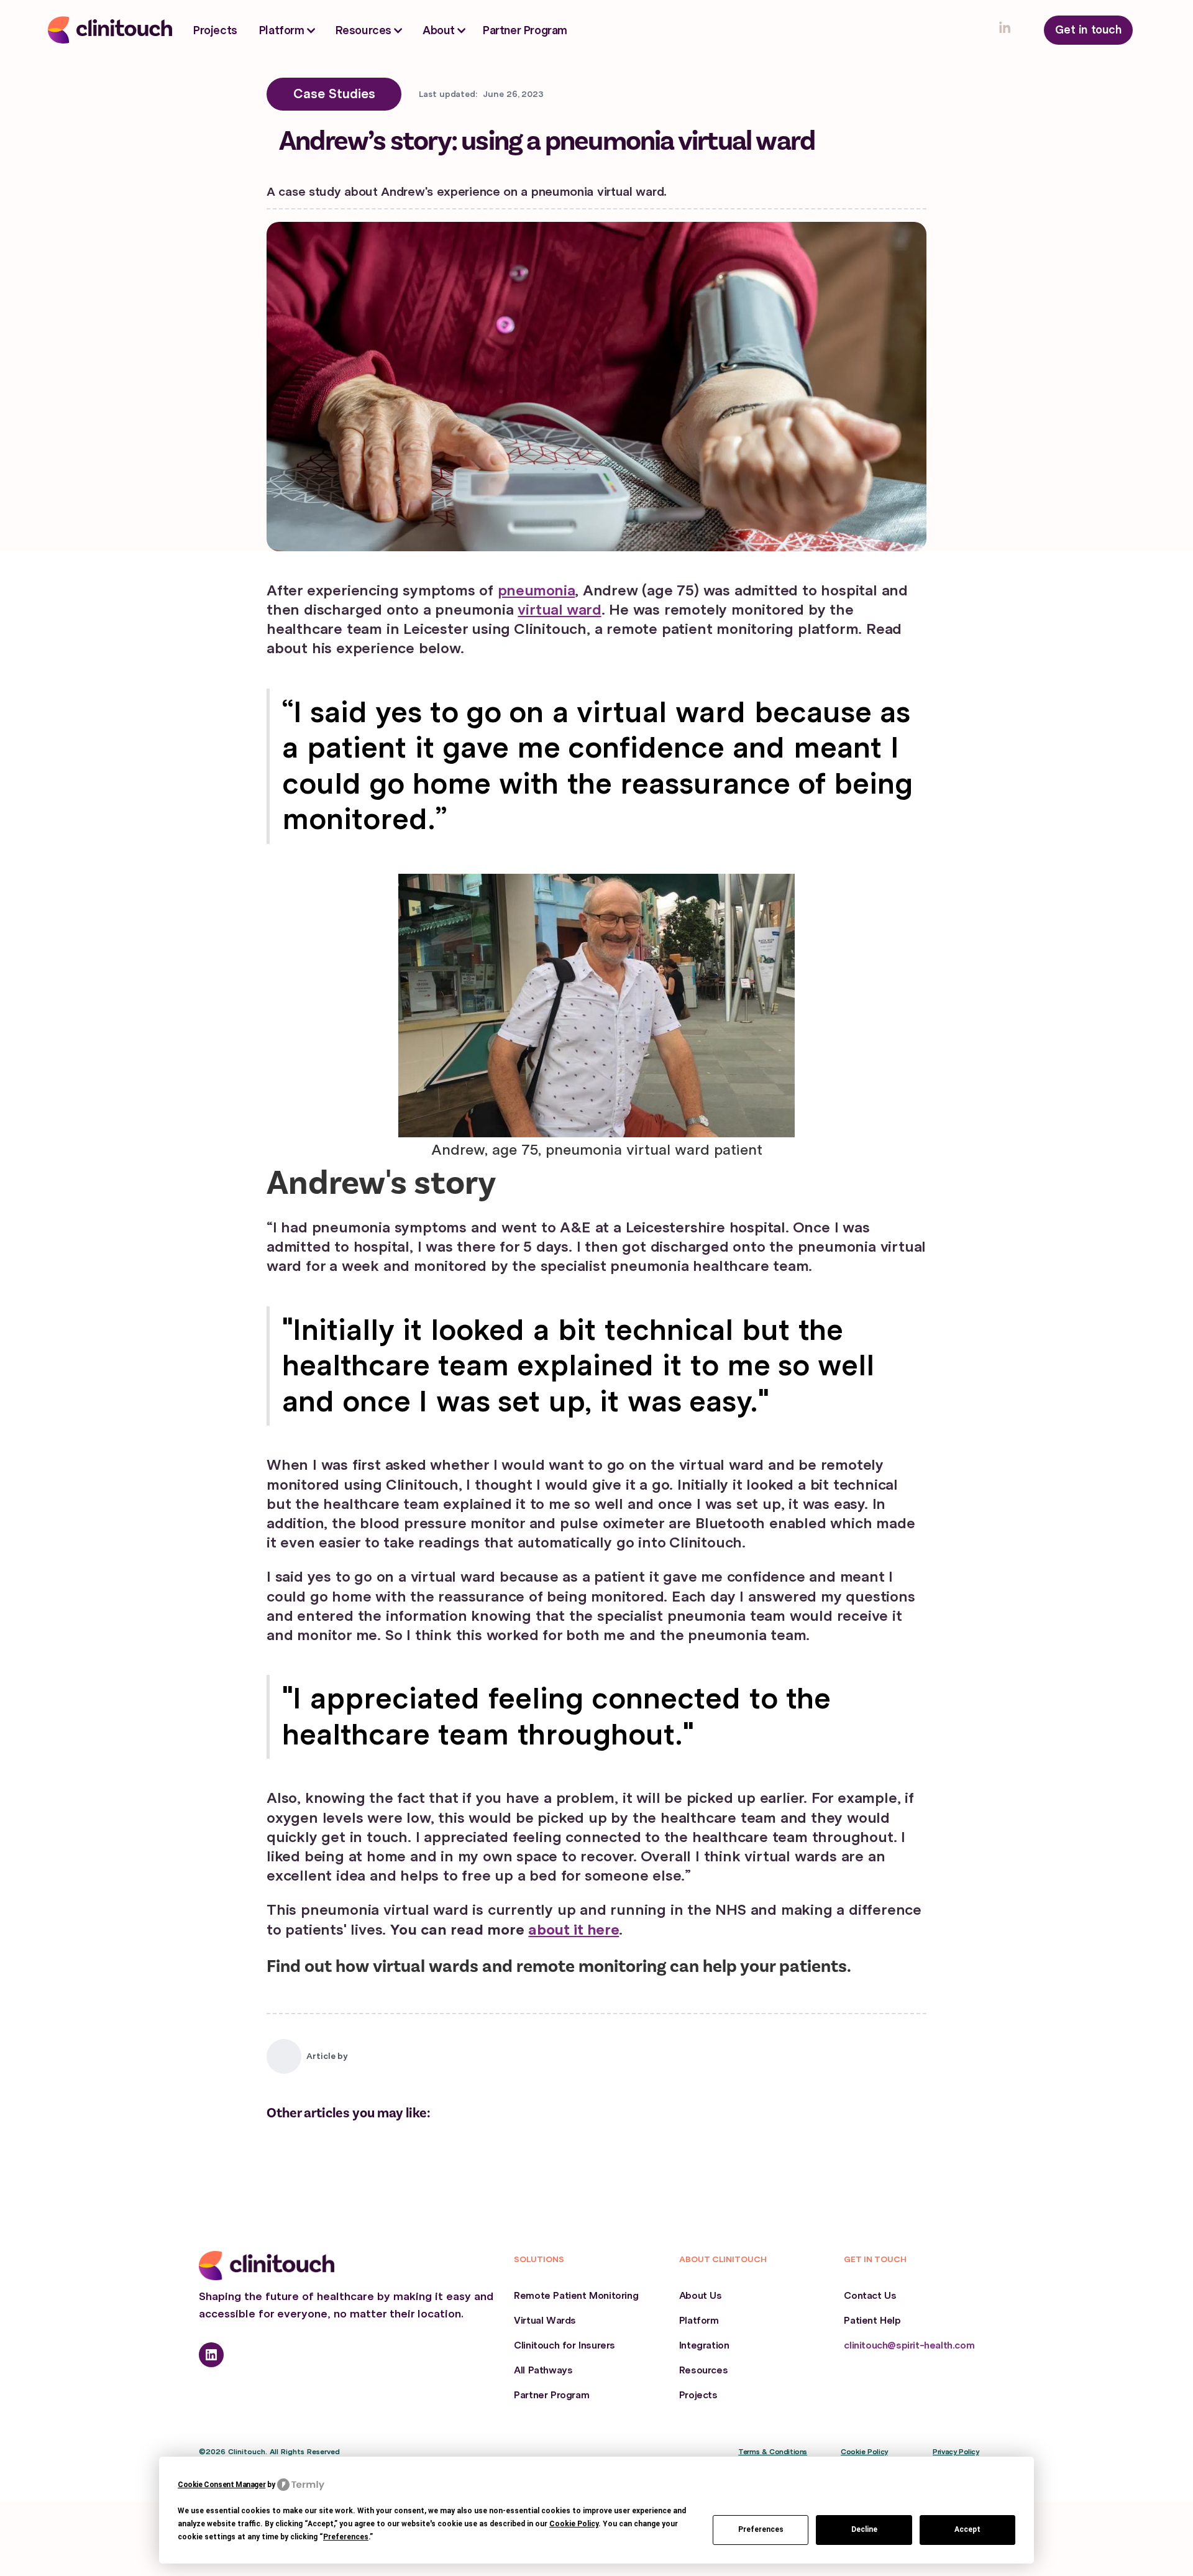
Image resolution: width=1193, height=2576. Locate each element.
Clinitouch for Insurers (565, 2345)
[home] (110, 30)
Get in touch (1088, 30)
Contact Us (870, 2296)
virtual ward (559, 610)
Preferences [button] (346, 2537)
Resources (703, 2370)
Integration (704, 2345)
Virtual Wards (545, 2321)
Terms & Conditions (773, 2452)
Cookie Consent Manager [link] (222, 2485)
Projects (215, 30)
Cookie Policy (864, 2452)
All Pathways (543, 2370)
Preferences (761, 2529)
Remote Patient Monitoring (576, 2296)
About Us (701, 2296)
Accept (967, 2529)
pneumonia (536, 590)
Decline (864, 2529)
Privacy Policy (956, 2452)
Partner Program (525, 30)
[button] (288, 31)
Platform (699, 2321)
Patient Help (872, 2321)
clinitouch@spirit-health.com (909, 2345)
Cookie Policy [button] (574, 2524)
